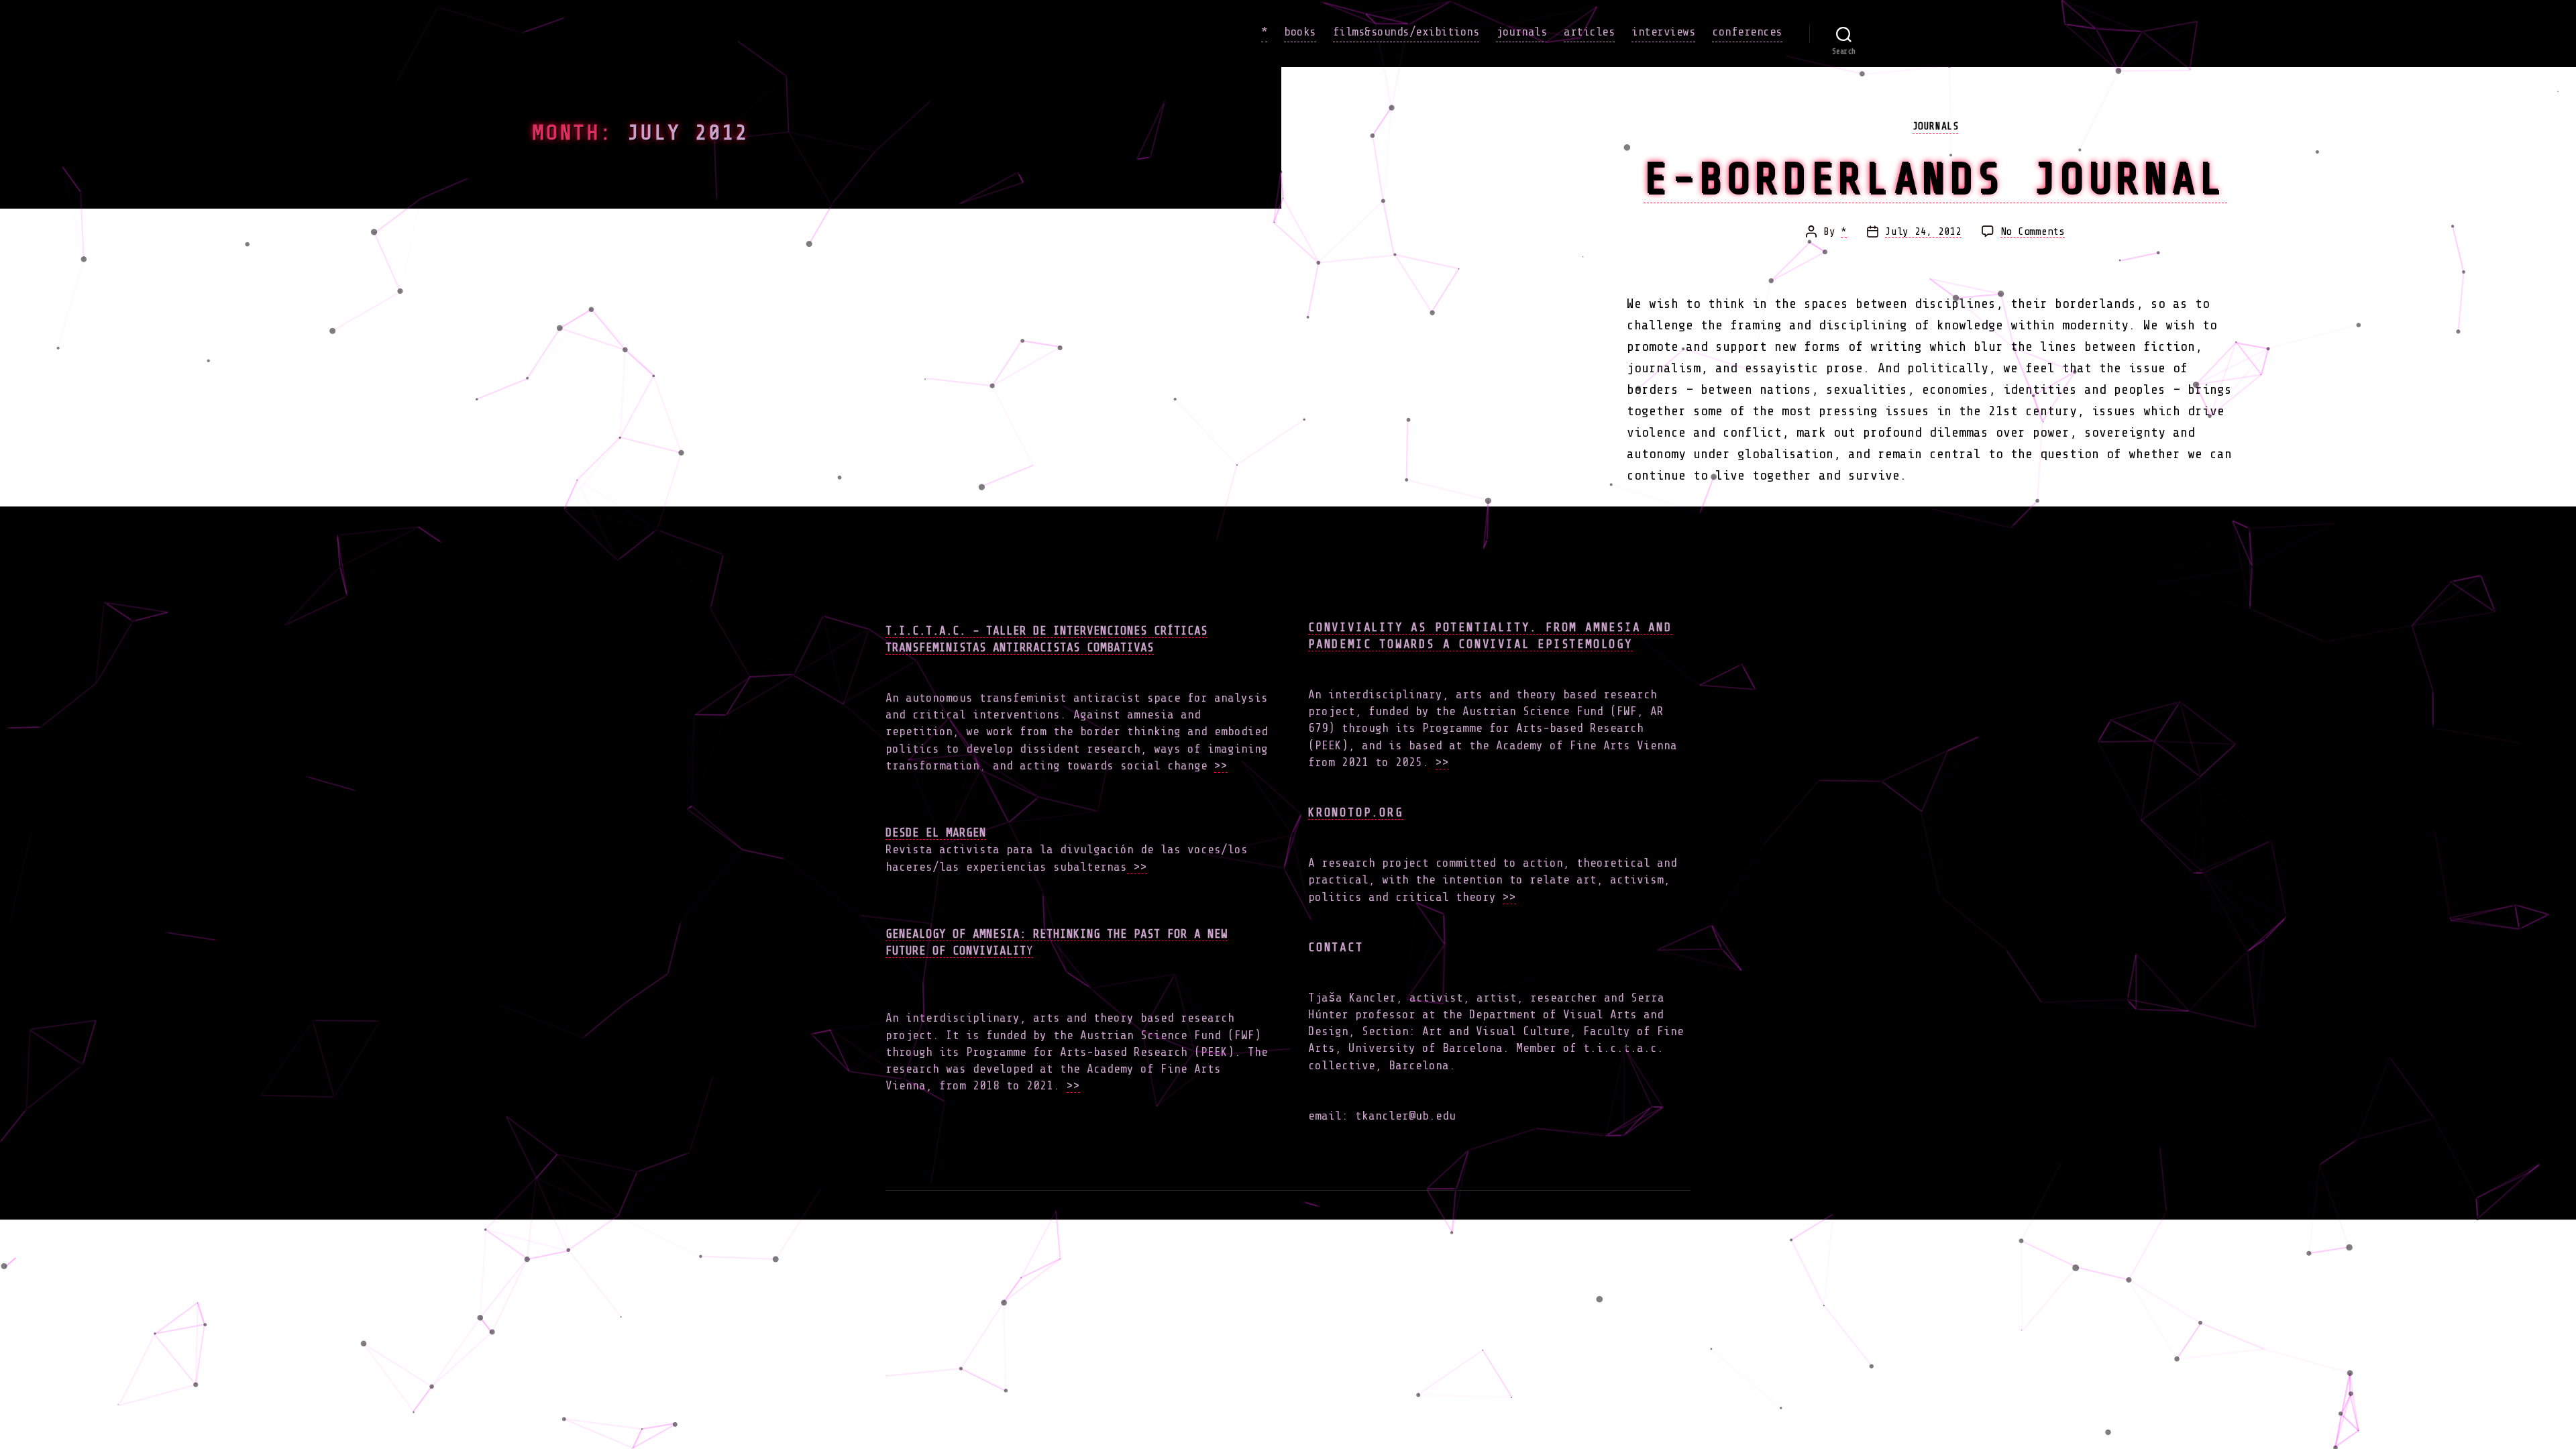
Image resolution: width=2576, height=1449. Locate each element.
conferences (1747, 32)
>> (1221, 765)
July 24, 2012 (1923, 231)
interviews (1663, 32)
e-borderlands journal (1935, 178)
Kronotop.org (1356, 812)
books (1300, 32)
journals (1521, 32)
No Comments (2033, 232)
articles (1589, 32)
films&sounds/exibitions (1406, 32)
